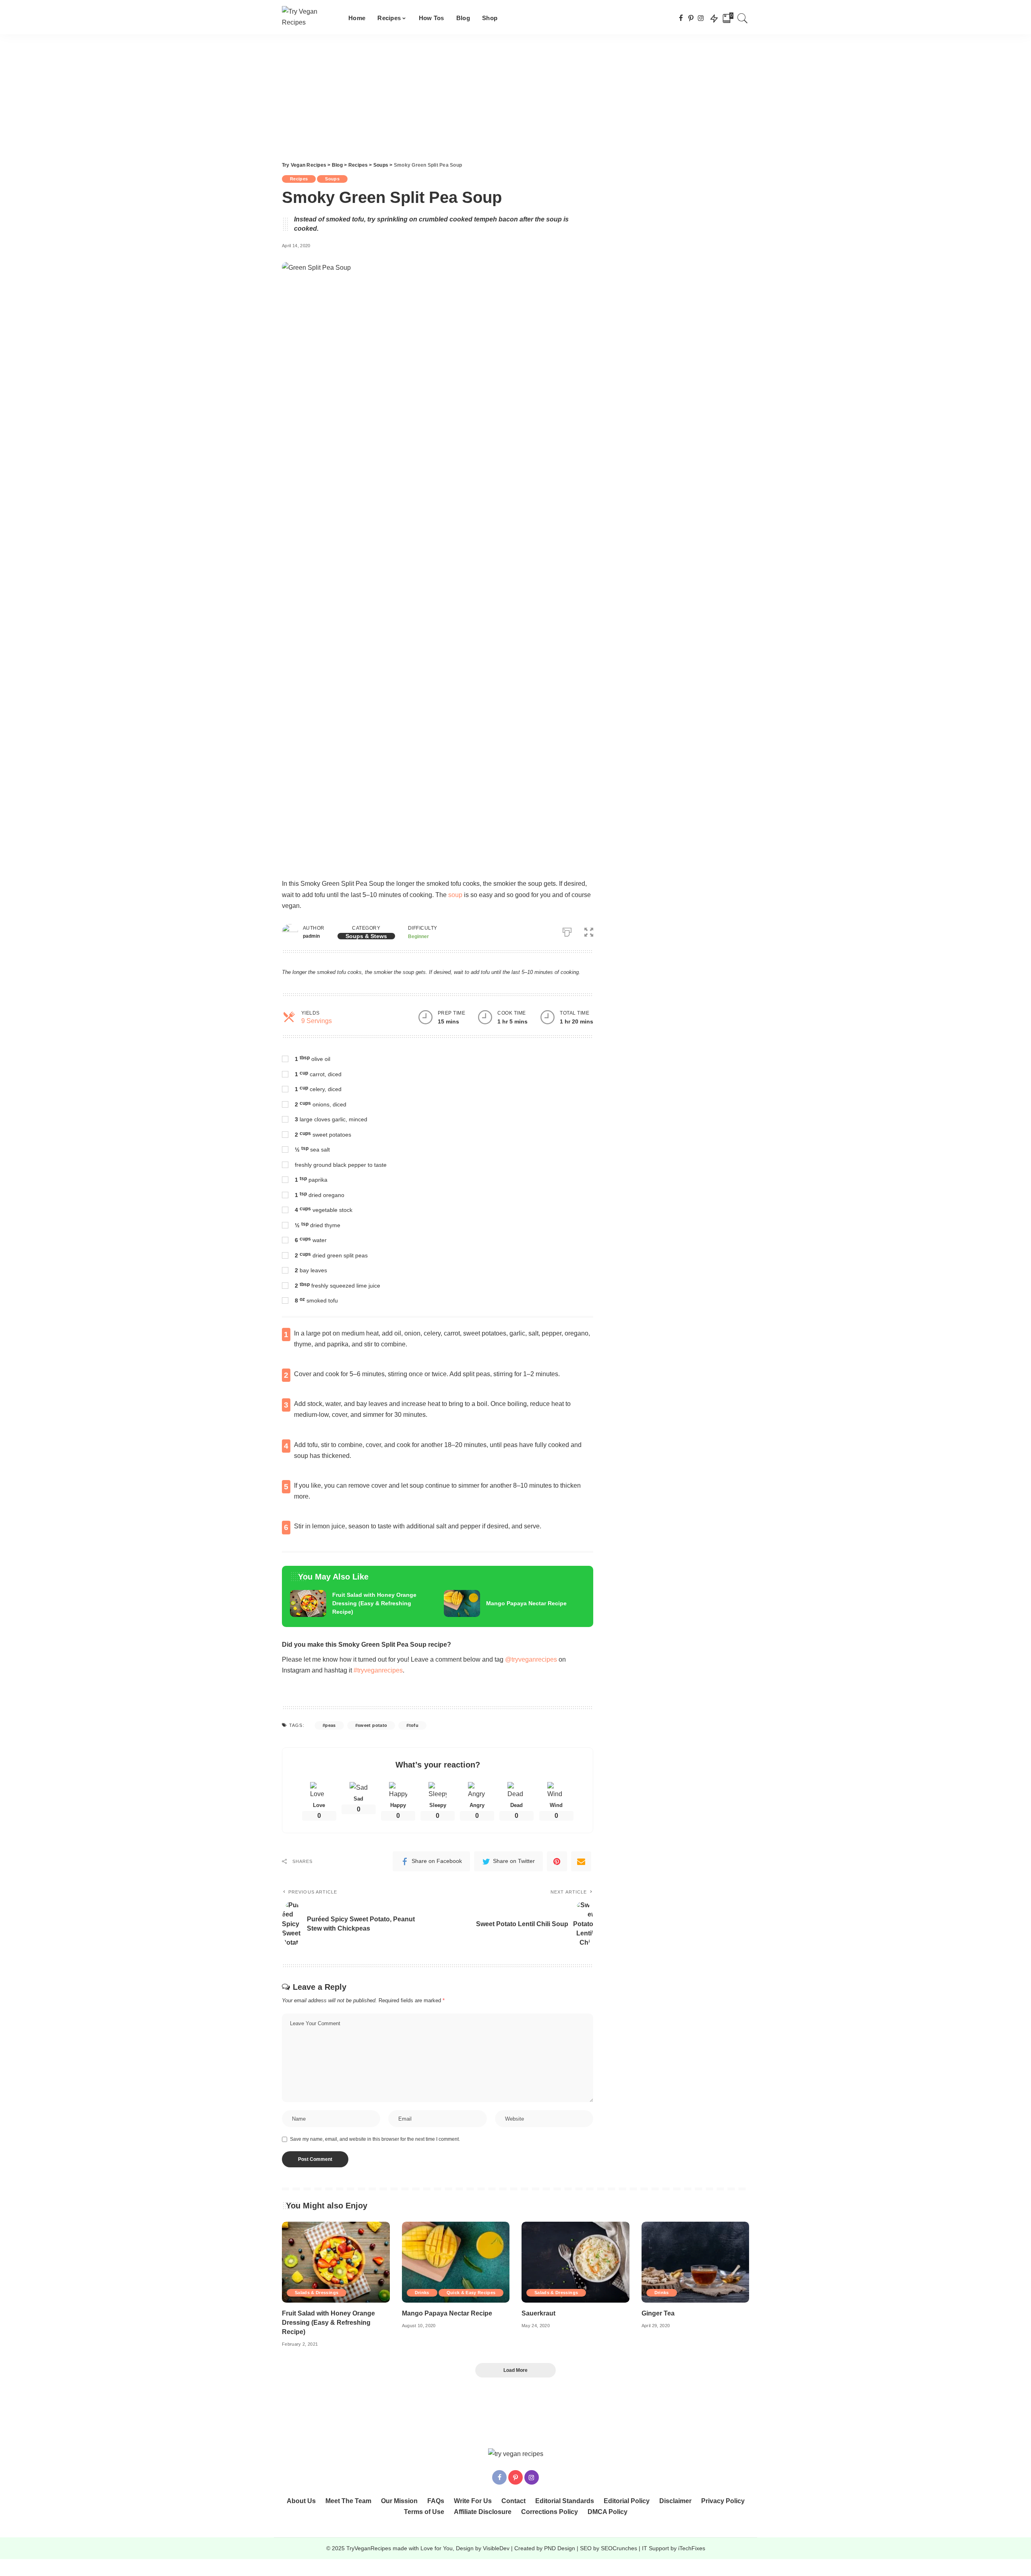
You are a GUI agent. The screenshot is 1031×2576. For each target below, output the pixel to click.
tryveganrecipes (534, 1659)
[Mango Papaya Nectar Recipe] (462, 1604)
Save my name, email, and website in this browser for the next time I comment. (375, 2139)
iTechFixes (692, 2548)
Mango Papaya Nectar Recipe (526, 1603)
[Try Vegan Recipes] (309, 18)
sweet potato (372, 1725)
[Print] (567, 930)
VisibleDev (496, 2548)
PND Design (560, 2548)
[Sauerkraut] (576, 2262)
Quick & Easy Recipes (471, 2293)
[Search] (743, 18)
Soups (332, 179)
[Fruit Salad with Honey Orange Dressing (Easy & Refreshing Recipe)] (308, 1604)
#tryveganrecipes (378, 1670)
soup (455, 895)
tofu (414, 1725)
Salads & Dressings (317, 2293)
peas (330, 1725)
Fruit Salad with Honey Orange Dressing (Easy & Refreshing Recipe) (374, 1603)
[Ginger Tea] (696, 2262)
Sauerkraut (538, 2313)
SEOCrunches (619, 2548)
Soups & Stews (366, 936)
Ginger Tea (658, 2313)
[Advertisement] (515, 95)
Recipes (299, 179)
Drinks (422, 2293)
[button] (589, 930)
